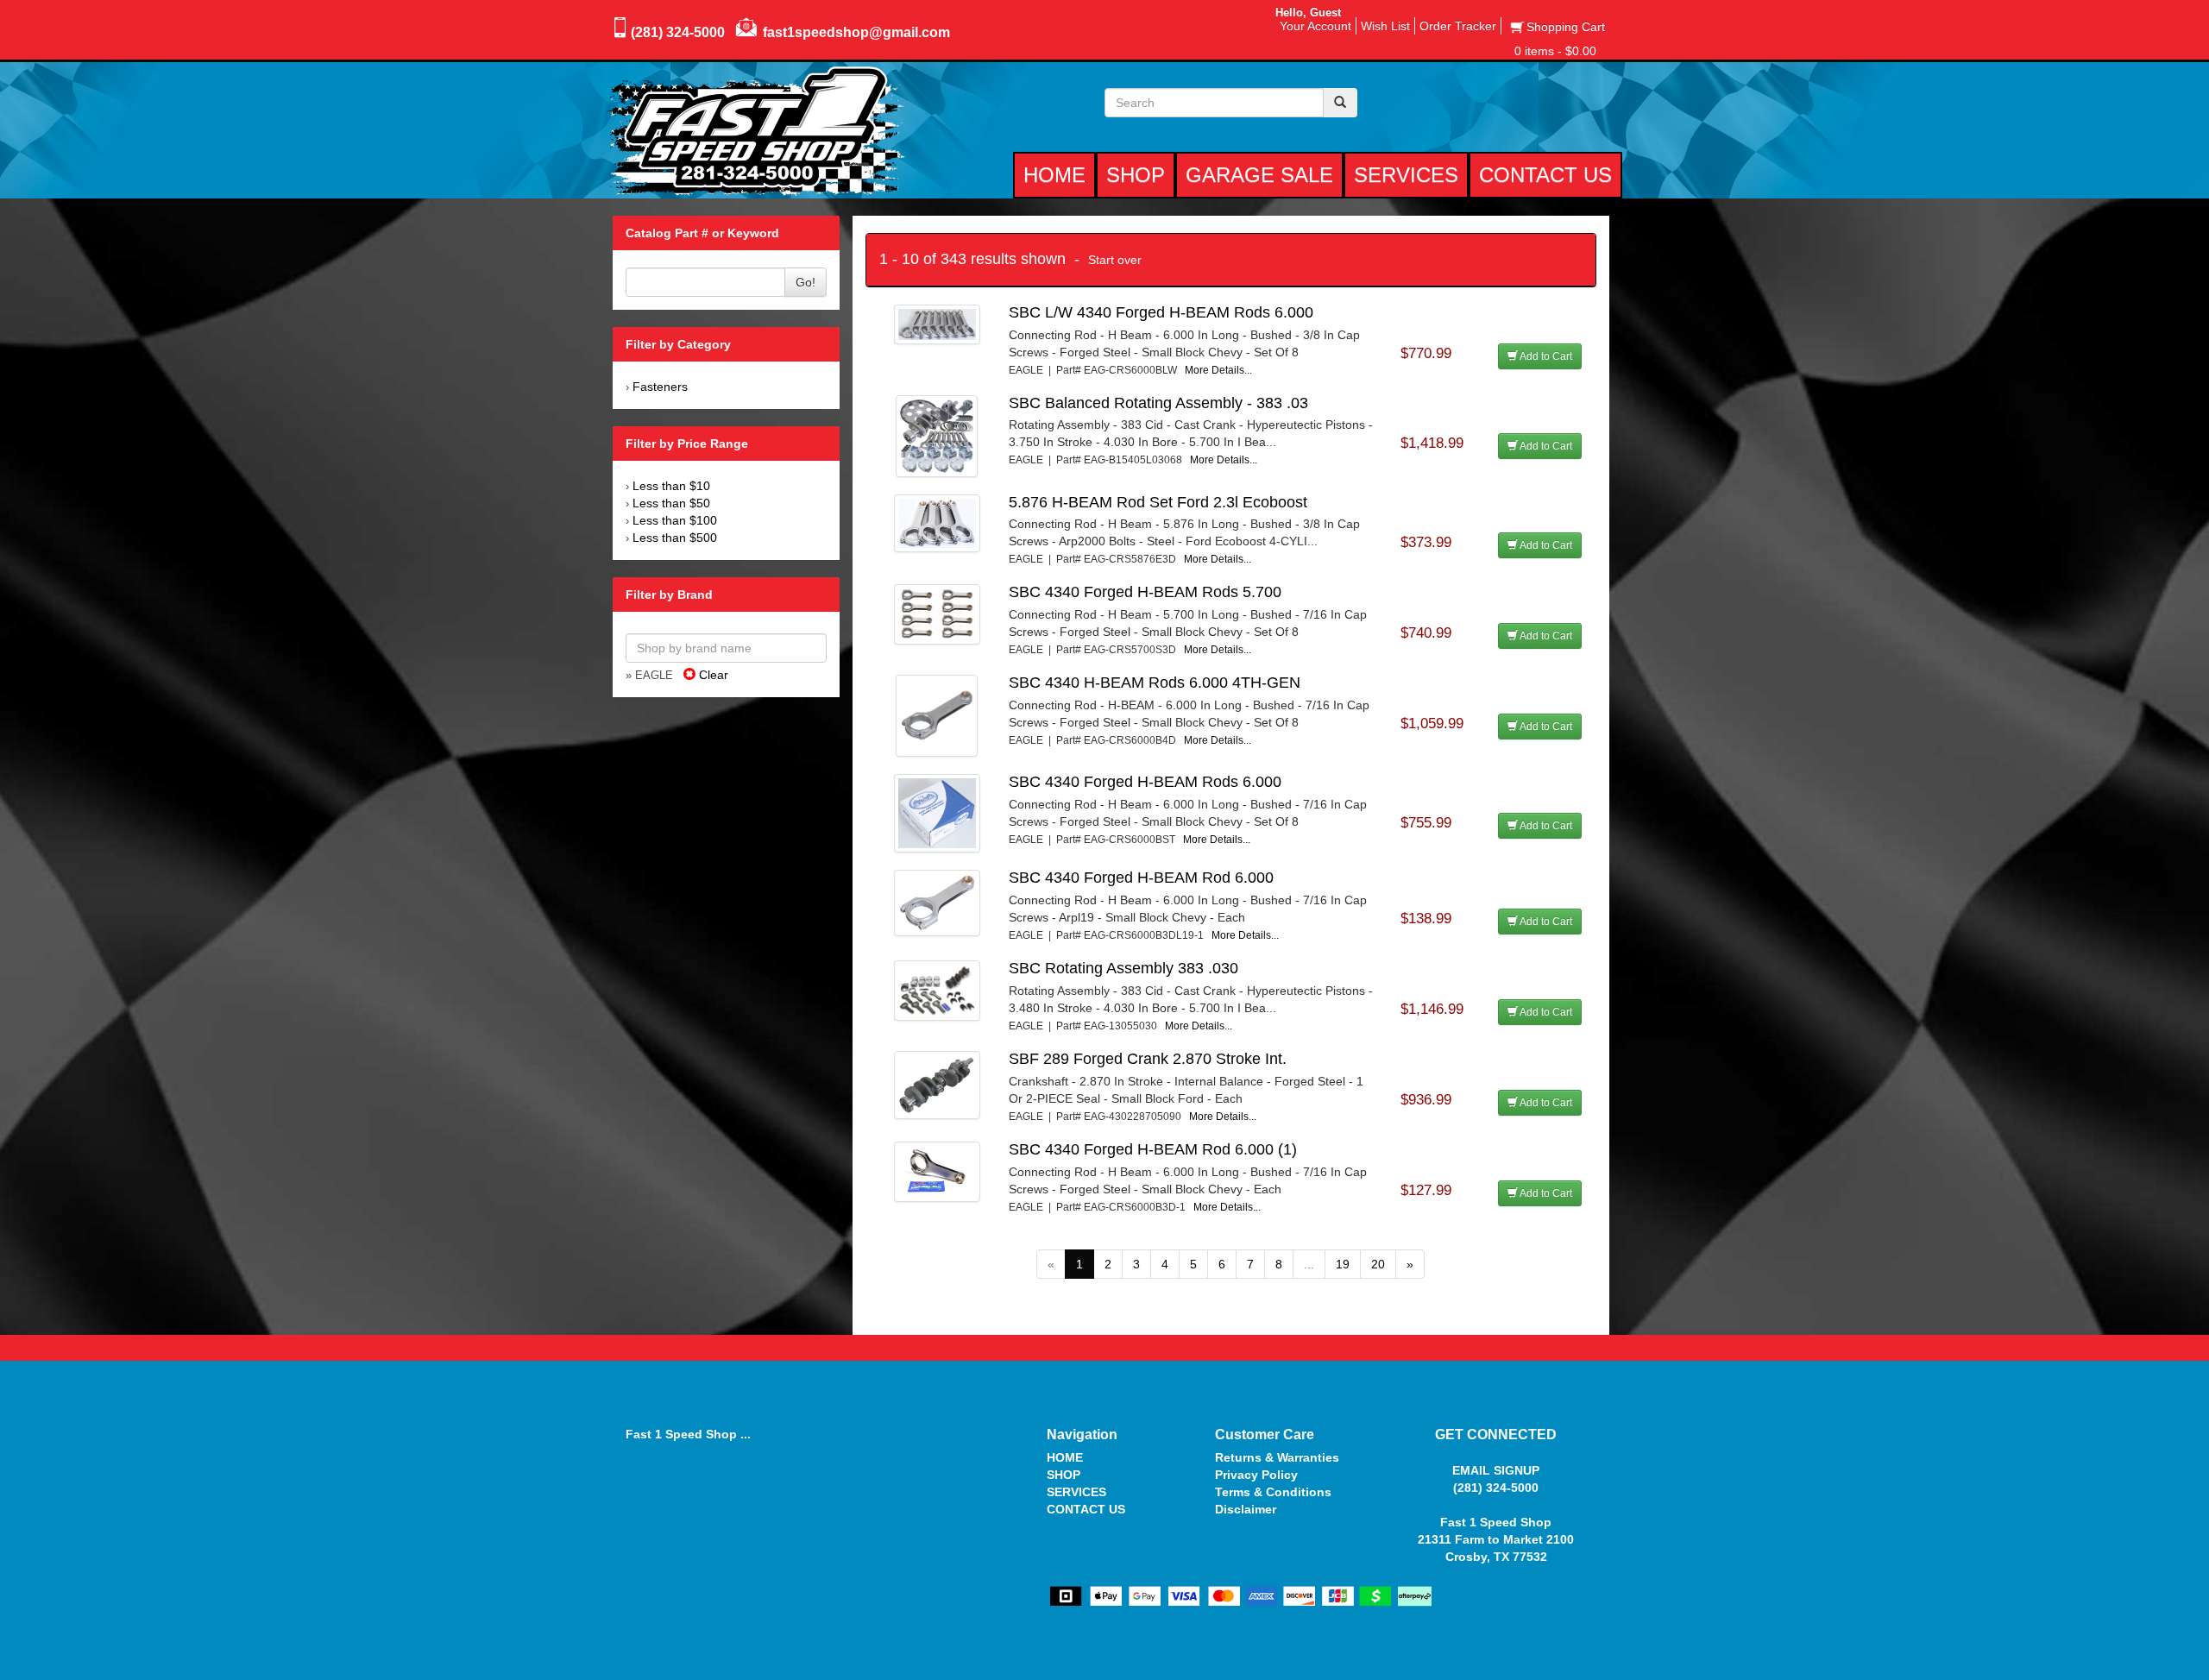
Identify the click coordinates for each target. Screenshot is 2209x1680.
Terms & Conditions (1273, 1492)
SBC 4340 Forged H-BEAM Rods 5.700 (1145, 592)
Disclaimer (1246, 1509)
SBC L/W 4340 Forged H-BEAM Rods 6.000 (1161, 312)
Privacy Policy (1256, 1475)
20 (1378, 1264)
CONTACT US (1086, 1509)
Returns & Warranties (1277, 1457)
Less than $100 (675, 520)
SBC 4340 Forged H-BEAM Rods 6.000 (1145, 782)
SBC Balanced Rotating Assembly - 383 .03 (1158, 403)
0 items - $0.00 (1555, 51)
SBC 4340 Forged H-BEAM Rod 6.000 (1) (1153, 1149)
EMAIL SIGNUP (1496, 1470)
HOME (1065, 1457)
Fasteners (660, 387)
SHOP (1064, 1475)
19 (1343, 1264)
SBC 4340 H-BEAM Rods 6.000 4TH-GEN (1155, 683)
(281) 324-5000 (678, 32)
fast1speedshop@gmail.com (856, 32)
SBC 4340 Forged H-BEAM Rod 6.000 (1141, 878)
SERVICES (1076, 1492)
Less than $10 (671, 486)
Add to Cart (1545, 356)
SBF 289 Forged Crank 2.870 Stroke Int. (1148, 1059)
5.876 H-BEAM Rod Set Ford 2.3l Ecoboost (1158, 502)
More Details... (1218, 370)
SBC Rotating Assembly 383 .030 (1123, 968)
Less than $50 (671, 503)
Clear (712, 675)
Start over (1115, 260)
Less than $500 (675, 538)
